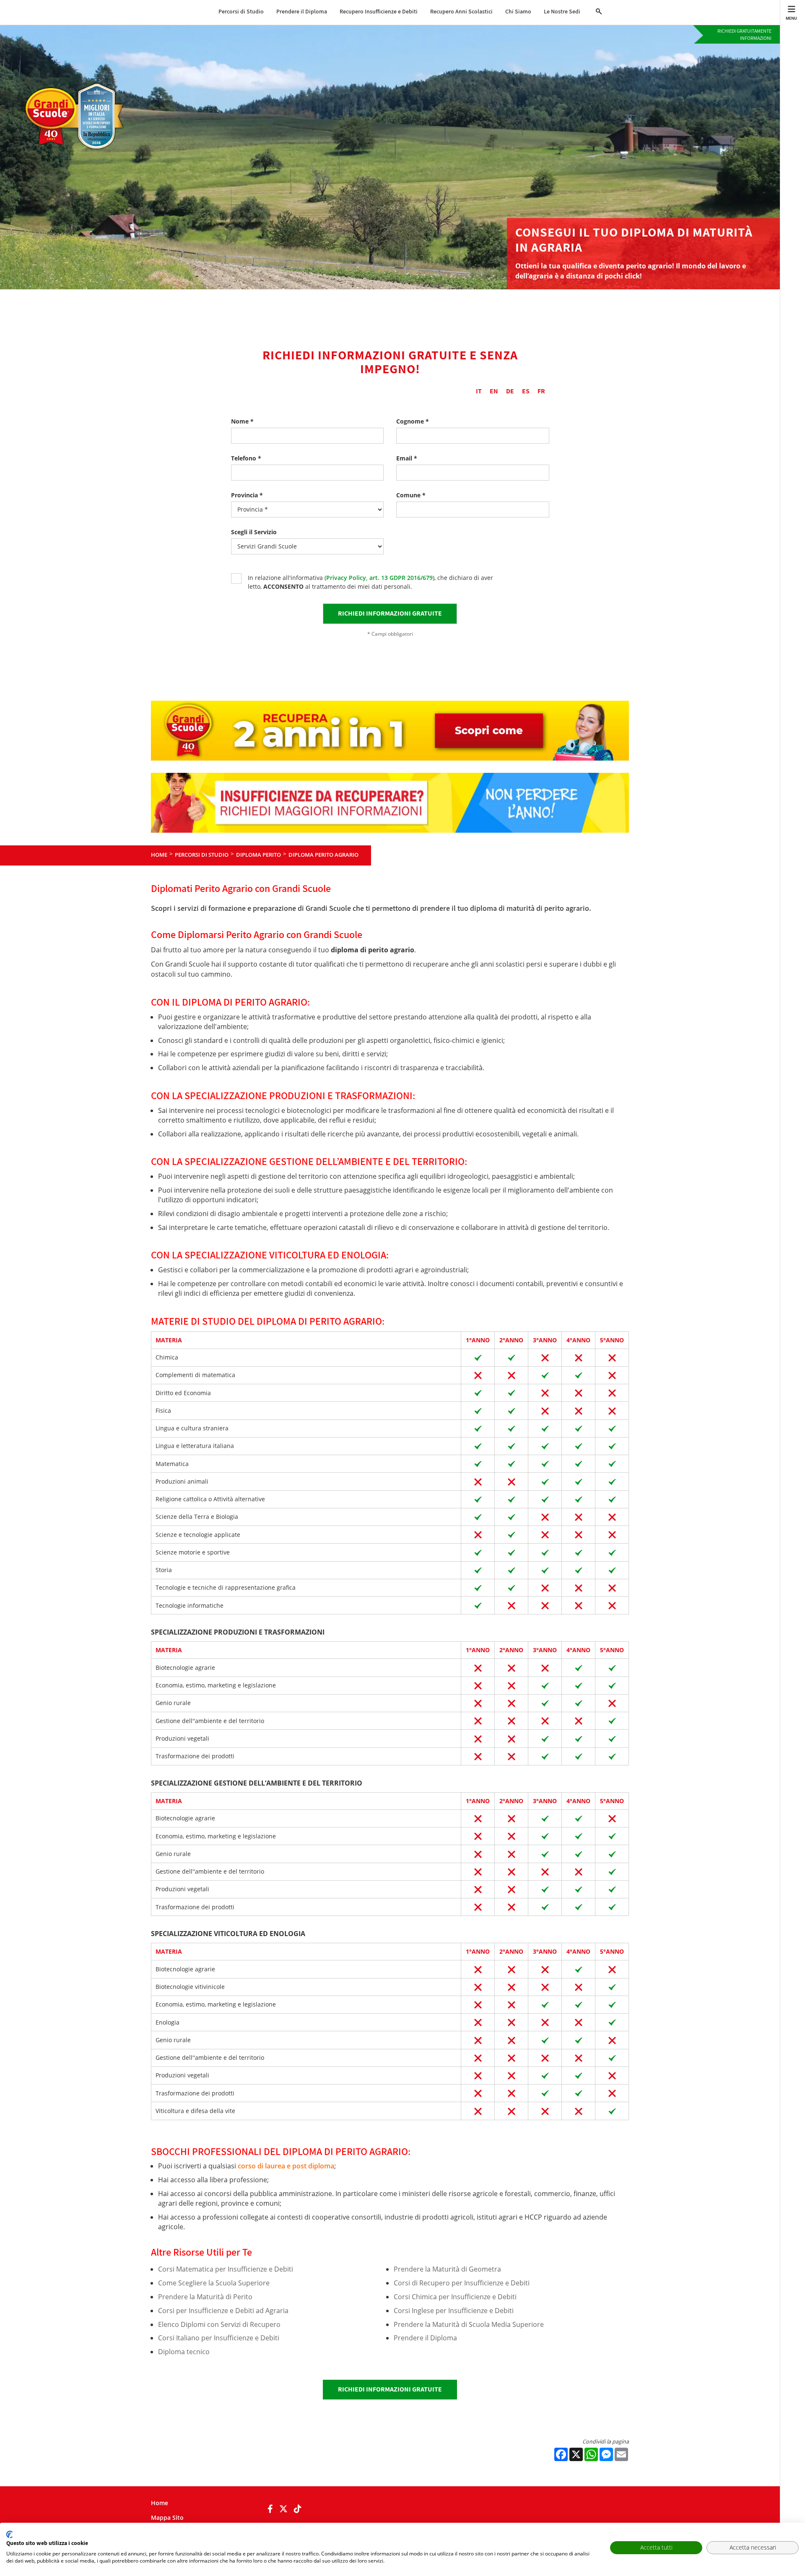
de (510, 391)
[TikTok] (298, 2509)
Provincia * (247, 495)
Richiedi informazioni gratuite (390, 2389)
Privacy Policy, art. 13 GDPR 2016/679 (379, 578)
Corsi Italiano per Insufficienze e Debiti (219, 2338)
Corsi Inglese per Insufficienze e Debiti (454, 2311)
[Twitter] (283, 2509)
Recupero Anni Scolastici (461, 11)
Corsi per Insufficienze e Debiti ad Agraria (223, 2311)
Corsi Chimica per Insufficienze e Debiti (455, 2297)
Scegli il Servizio (254, 532)
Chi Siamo (518, 11)
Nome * (242, 421)
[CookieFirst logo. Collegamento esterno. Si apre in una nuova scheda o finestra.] (9, 2534)
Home (160, 2503)
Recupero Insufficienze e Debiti (379, 11)
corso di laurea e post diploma (286, 2166)
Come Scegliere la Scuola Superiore (214, 2283)
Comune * (411, 495)
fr (541, 391)
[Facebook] (270, 2509)
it (479, 391)
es (526, 391)
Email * (407, 458)
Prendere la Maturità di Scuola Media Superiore (469, 2324)
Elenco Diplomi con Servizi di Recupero (219, 2324)
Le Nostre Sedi (562, 11)
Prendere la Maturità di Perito (205, 2297)
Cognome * (413, 421)
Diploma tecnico (184, 2352)
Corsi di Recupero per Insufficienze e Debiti (462, 2283)
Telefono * (246, 458)
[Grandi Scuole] (78, 87)
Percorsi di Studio (241, 11)
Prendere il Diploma (302, 11)
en (494, 391)
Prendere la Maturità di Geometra (447, 2269)
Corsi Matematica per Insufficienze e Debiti (226, 2269)
